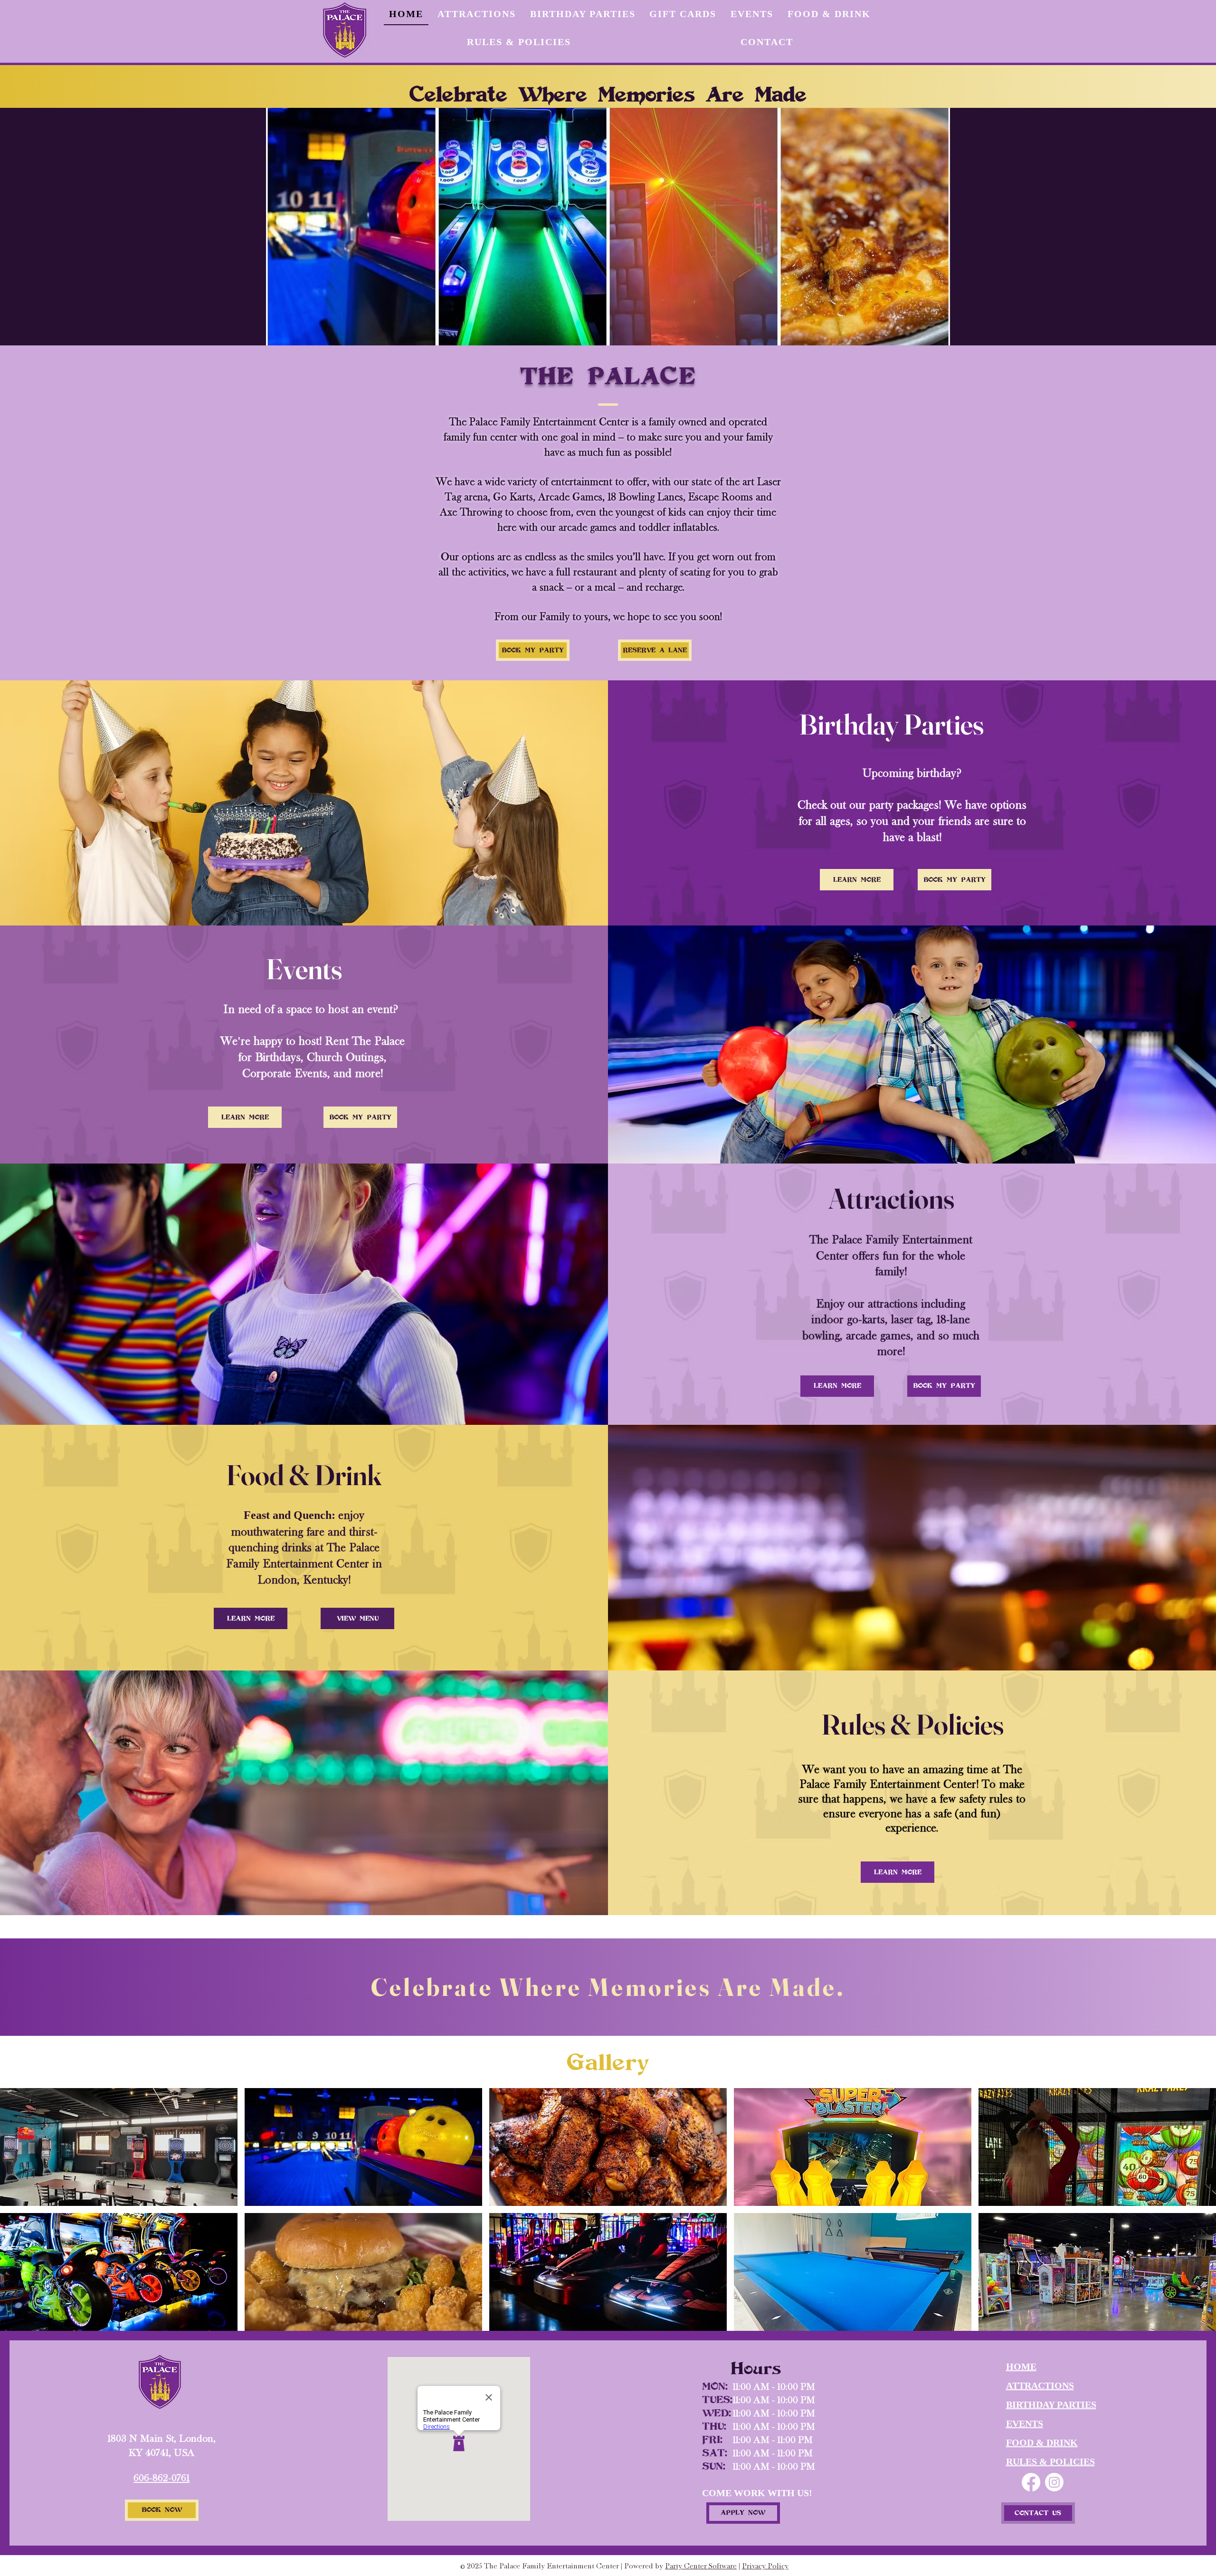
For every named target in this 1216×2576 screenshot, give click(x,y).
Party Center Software (701, 2566)
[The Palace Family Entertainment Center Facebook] (1031, 2482)
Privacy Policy (765, 2566)
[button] (119, 2147)
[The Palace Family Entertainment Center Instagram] (1054, 2482)
